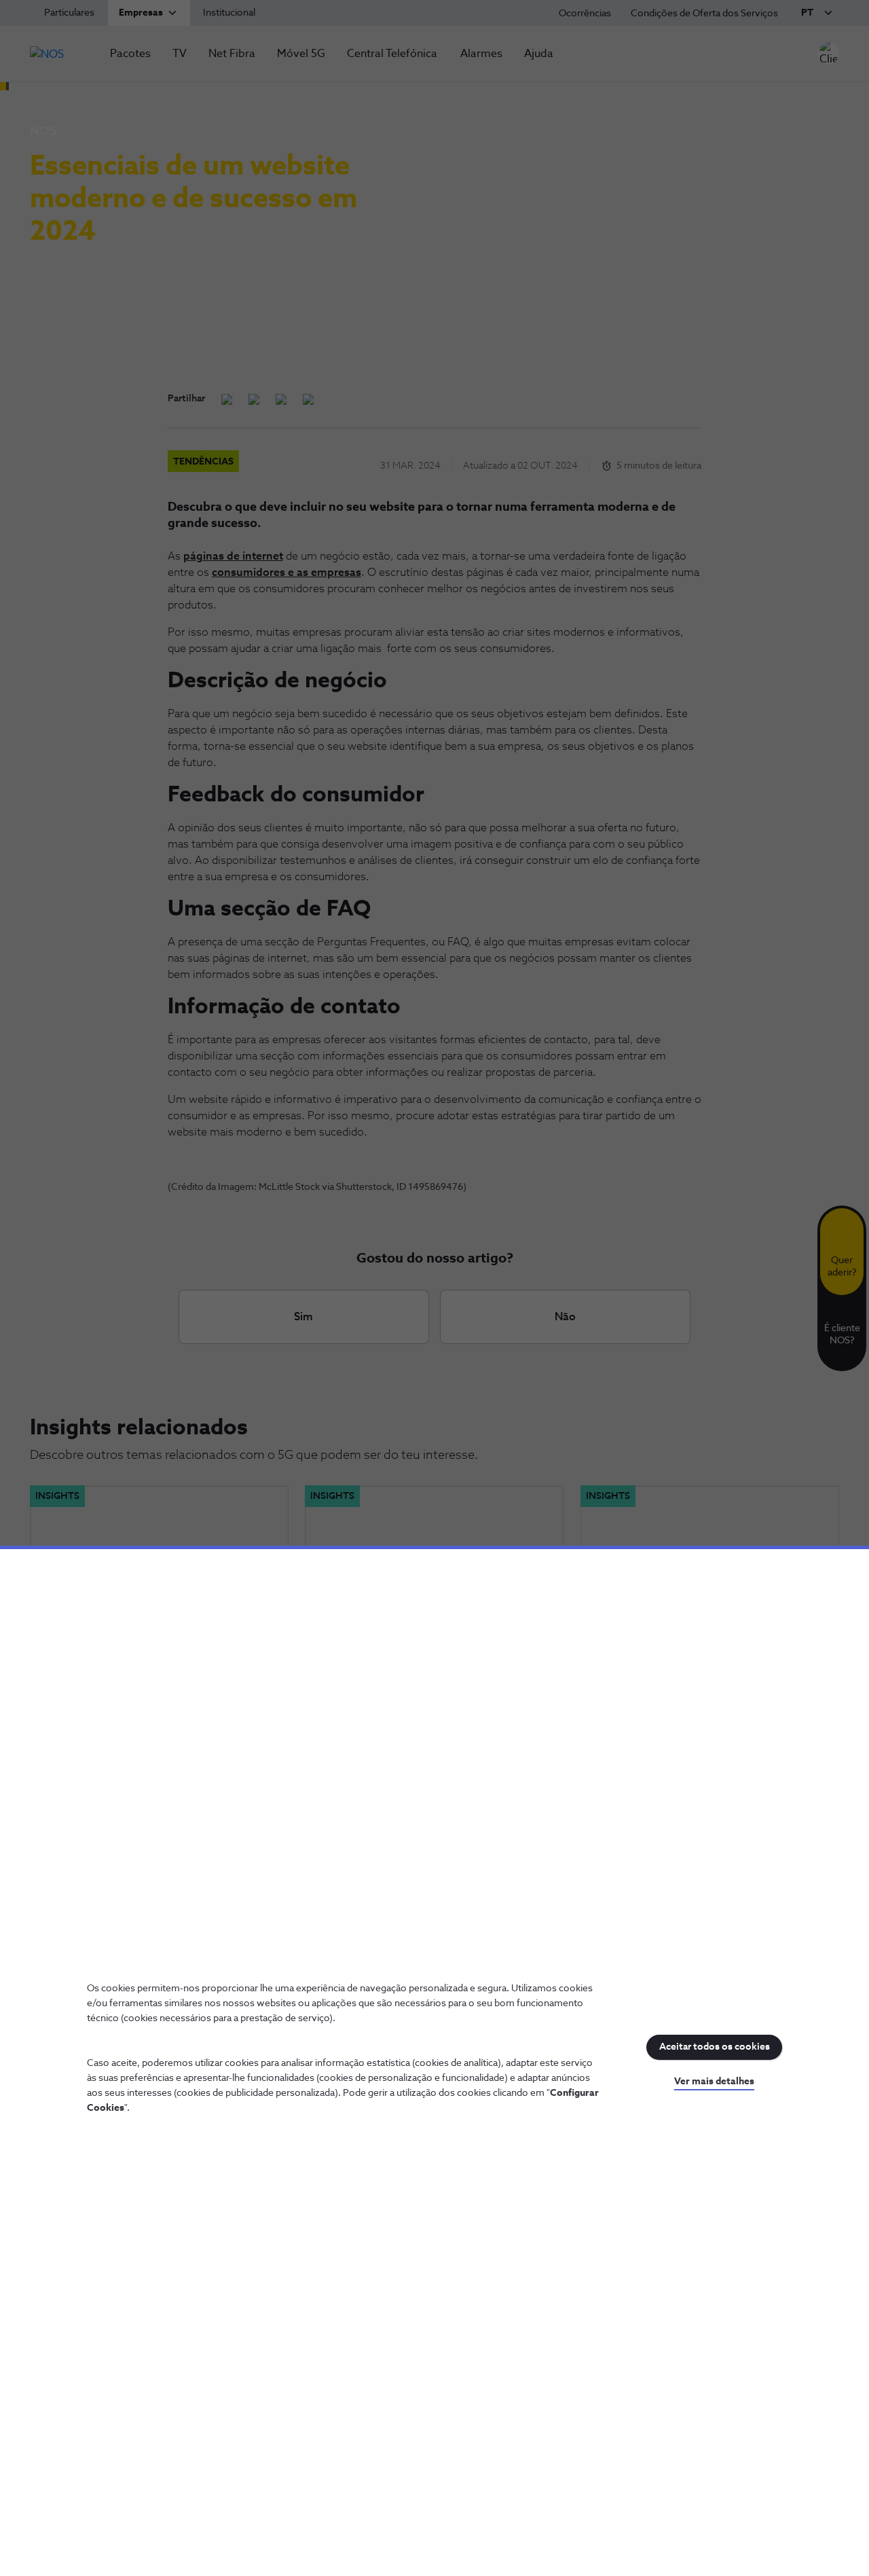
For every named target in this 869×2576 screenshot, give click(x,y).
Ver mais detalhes (714, 2082)
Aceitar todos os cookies (715, 2047)
